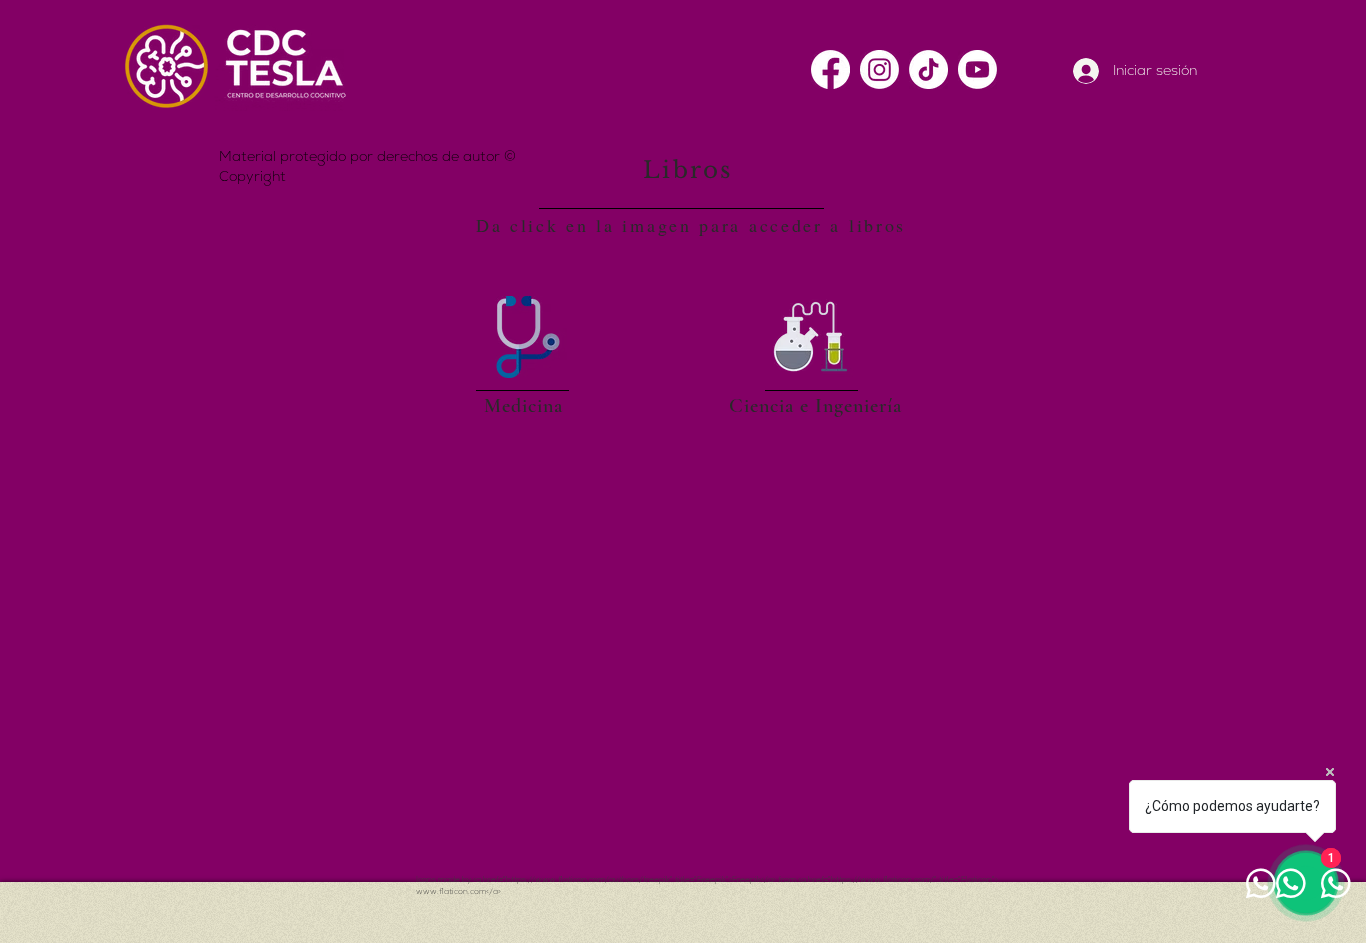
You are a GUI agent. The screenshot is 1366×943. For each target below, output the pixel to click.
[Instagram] (879, 69)
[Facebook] (830, 69)
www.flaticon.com (451, 891)
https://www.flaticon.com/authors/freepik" (589, 879)
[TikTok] (928, 69)
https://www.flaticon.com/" (884, 879)
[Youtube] (977, 69)
